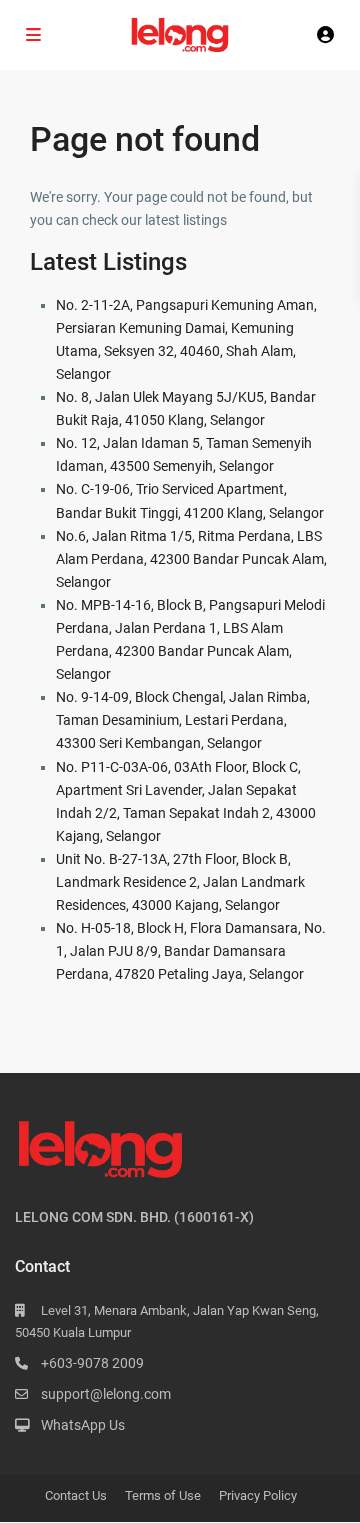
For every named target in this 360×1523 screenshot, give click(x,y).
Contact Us (76, 1495)
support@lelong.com (106, 1394)
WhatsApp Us (83, 1425)
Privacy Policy (258, 1495)
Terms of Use (163, 1495)
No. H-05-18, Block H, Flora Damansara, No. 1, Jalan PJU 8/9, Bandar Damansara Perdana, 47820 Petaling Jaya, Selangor (191, 951)
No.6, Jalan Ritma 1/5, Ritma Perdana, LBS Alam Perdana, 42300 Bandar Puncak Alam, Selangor (191, 559)
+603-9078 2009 (92, 1363)
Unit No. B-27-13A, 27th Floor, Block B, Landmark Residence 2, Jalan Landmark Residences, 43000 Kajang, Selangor (180, 882)
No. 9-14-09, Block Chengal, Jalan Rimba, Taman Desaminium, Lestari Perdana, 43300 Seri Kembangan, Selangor (183, 720)
